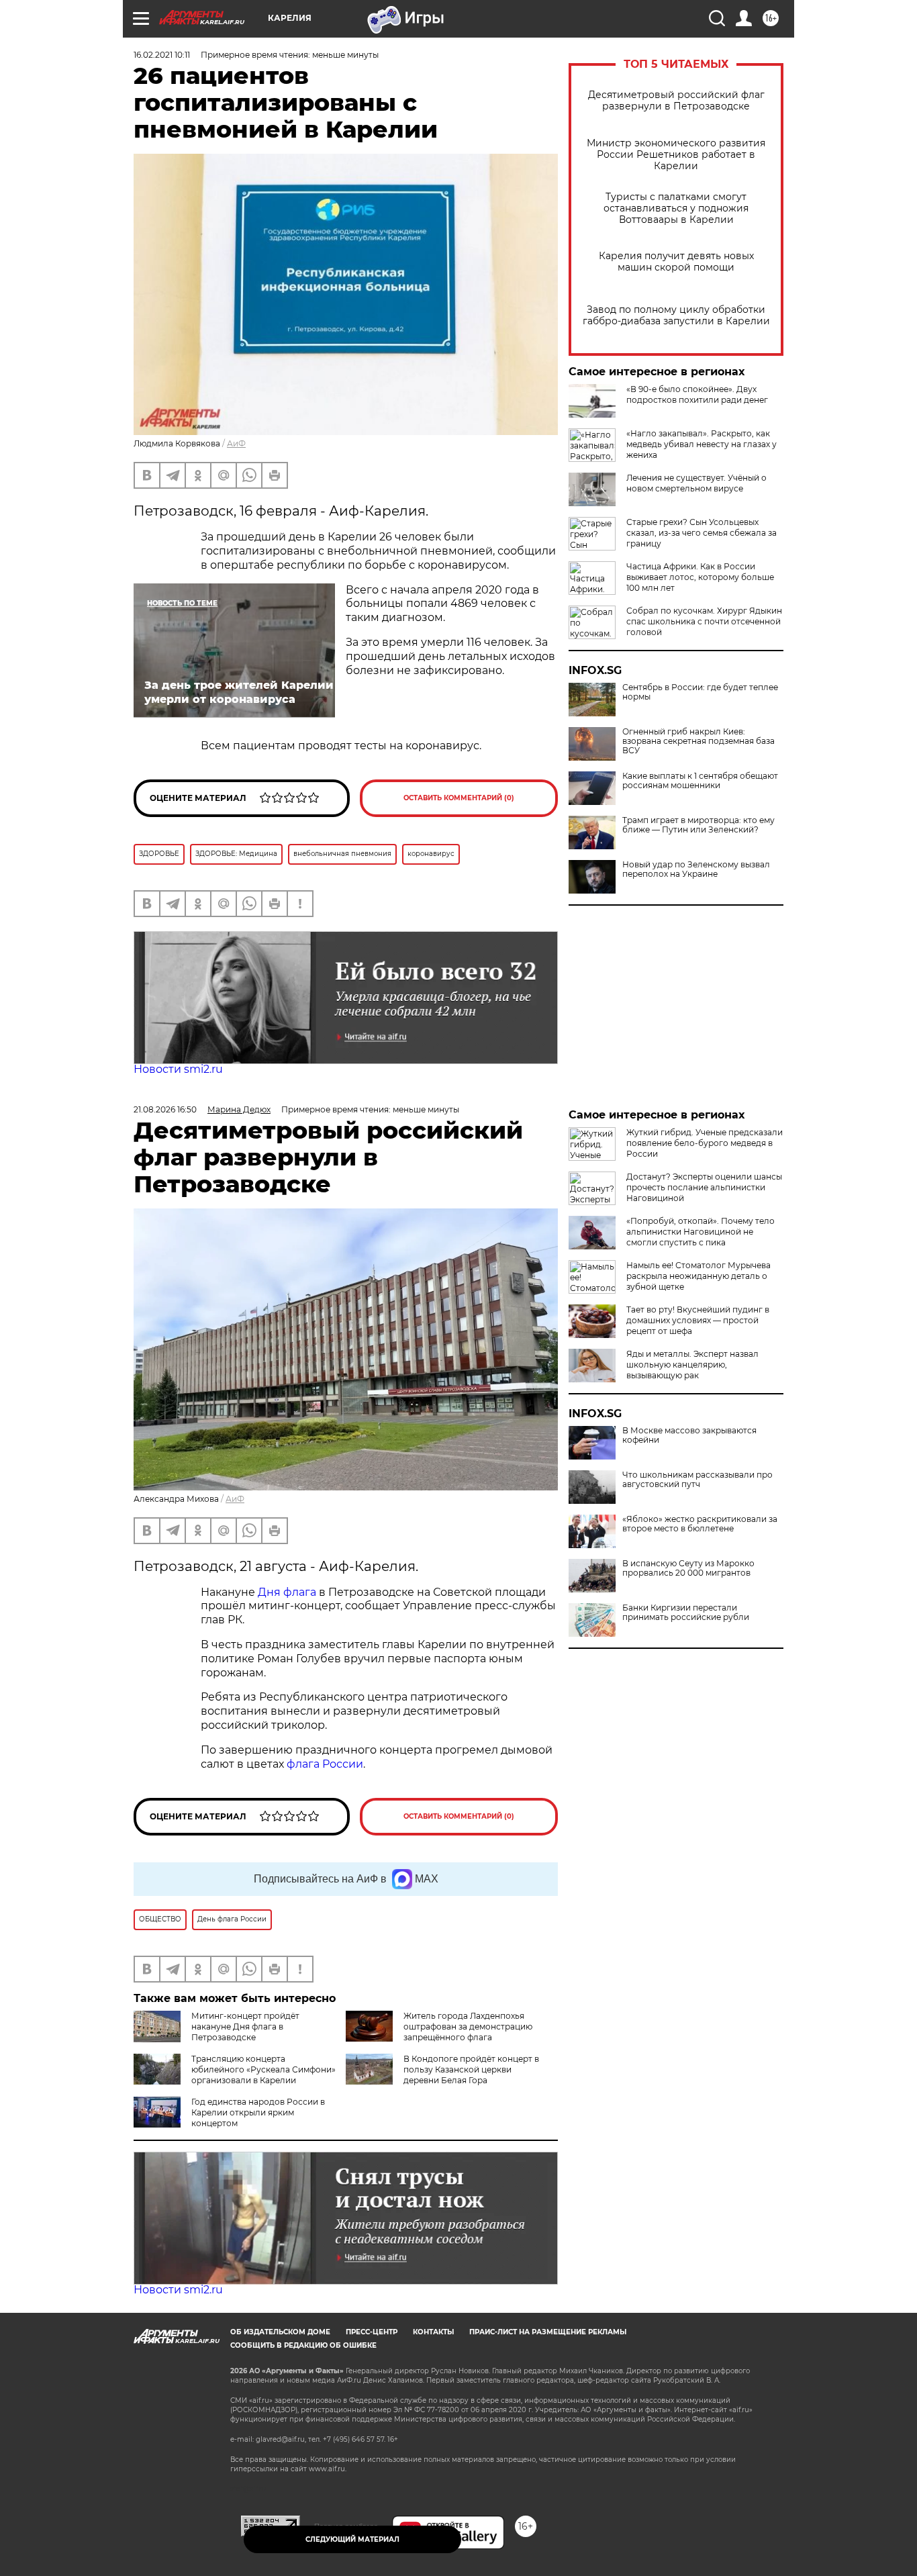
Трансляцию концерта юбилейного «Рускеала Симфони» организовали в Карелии (263, 2069)
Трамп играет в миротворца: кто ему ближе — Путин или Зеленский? (698, 825)
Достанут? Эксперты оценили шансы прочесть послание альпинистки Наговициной (704, 1187)
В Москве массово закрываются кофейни (689, 1435)
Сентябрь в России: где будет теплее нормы (700, 692)
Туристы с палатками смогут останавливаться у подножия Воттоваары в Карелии (676, 208)
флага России (324, 1764)
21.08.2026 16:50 (165, 1109)
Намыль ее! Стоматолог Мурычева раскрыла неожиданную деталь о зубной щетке (698, 1276)
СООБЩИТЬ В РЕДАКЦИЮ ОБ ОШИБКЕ (303, 2345)
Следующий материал (352, 2539)
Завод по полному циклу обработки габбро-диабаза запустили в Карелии (676, 316)
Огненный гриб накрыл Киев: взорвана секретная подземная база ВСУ (698, 741)
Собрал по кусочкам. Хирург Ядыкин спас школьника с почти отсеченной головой (704, 621)
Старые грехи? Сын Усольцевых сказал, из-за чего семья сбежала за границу (702, 533)
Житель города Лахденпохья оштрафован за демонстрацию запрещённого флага (468, 2026)
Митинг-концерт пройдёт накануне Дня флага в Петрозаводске (245, 2026)
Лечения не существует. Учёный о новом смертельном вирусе (696, 483)
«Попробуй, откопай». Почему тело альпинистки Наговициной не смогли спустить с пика (701, 1232)
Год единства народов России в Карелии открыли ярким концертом (258, 2112)
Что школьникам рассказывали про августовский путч (697, 1480)
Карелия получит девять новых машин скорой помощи (676, 262)
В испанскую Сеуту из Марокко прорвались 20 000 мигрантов (688, 1568)
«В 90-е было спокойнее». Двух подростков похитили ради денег (697, 394)
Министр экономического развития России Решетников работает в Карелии (676, 155)
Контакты (433, 2332)
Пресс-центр (372, 2332)
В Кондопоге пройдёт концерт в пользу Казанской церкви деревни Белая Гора (471, 2069)
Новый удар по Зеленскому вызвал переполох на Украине (696, 869)
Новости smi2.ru (178, 1069)
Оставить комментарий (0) (459, 798)
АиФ (236, 443)
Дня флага (287, 1592)
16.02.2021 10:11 (162, 55)
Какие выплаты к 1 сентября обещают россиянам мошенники (700, 781)
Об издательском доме (280, 2332)
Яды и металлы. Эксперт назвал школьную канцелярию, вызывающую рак (692, 1365)
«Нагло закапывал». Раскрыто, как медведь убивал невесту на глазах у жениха (702, 444)
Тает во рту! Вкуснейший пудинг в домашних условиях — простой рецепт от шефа (698, 1320)
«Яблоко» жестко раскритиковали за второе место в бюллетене (700, 1524)
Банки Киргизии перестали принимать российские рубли (686, 1613)
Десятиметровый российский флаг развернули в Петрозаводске (676, 101)
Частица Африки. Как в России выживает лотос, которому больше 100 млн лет (700, 577)
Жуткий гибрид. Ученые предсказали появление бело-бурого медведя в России (705, 1143)
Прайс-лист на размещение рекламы (548, 2332)
